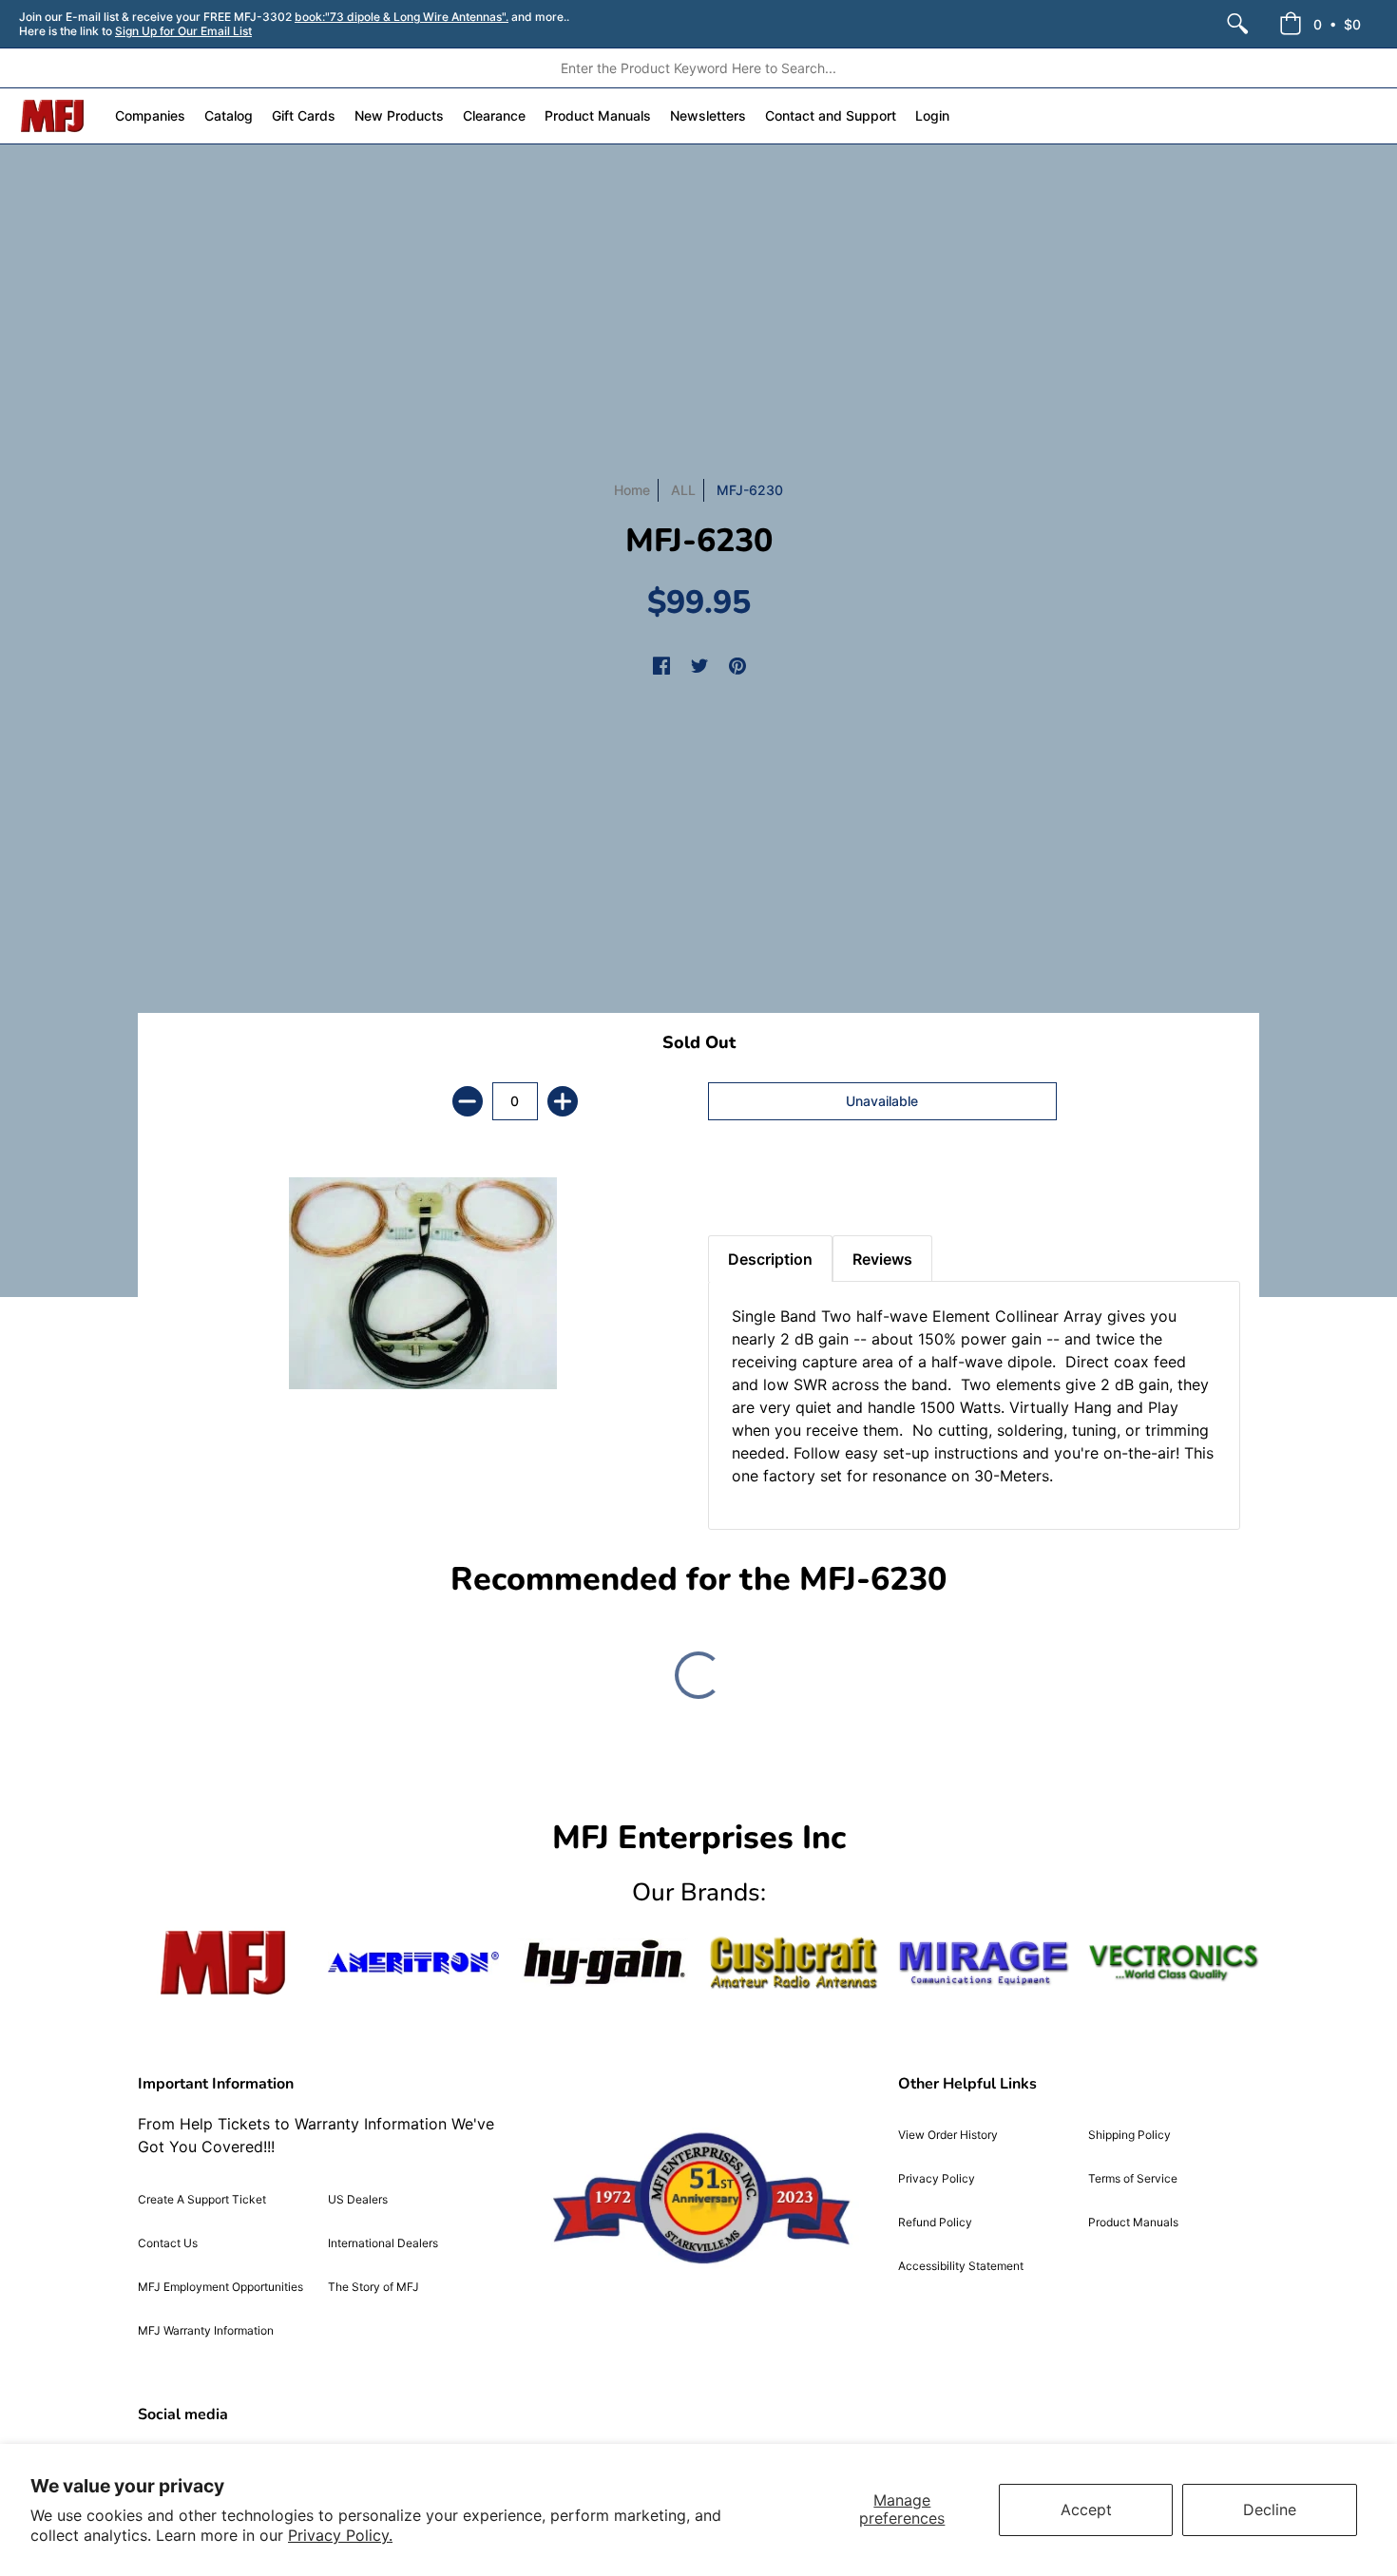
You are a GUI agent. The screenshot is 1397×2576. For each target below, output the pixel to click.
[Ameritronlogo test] (413, 1963)
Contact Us (168, 2243)
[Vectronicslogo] (1174, 1963)
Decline (1270, 2509)
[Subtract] (468, 1101)
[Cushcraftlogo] (794, 1963)
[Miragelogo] (984, 1963)
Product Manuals (1133, 2222)
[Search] (1237, 24)
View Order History (948, 2135)
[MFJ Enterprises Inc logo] (53, 116)
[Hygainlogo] (603, 1963)
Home (632, 490)
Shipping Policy (1129, 2135)
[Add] (563, 1101)
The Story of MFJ (373, 2287)
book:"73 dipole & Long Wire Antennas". (402, 17)
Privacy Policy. (340, 2535)
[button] (1320, 24)
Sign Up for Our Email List (183, 31)
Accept (1086, 2509)
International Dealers (383, 2243)
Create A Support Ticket (202, 2199)
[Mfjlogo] (223, 1963)
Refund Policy (935, 2222)
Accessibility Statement (961, 2266)
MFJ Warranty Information (206, 2330)
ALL (683, 490)
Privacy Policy (937, 2178)
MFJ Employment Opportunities (220, 2287)
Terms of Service (1133, 2178)
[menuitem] (1237, 24)
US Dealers (358, 2199)
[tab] (741, 1188)
